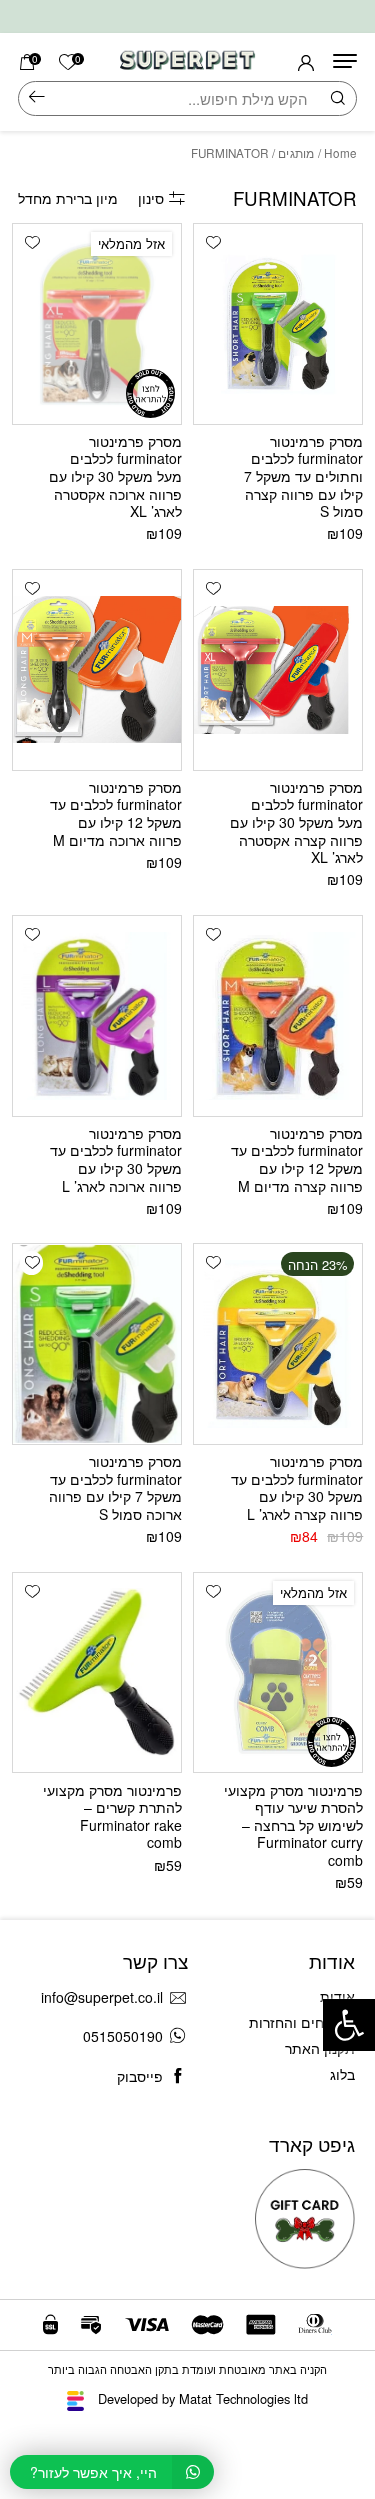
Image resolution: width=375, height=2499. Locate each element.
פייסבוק (140, 2076)
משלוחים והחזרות (302, 2022)
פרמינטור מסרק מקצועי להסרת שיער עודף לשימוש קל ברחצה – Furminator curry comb (293, 1825)
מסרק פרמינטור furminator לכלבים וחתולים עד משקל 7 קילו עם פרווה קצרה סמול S (303, 476)
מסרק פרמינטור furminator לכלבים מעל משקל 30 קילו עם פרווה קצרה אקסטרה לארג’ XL (296, 822)
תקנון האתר (320, 2048)
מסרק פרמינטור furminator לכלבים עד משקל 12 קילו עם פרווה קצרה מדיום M (297, 1159)
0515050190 (123, 2036)
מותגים (296, 153)
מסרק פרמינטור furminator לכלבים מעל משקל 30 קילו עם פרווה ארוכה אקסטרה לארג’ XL (115, 476)
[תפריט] (345, 61)
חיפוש (37, 98)
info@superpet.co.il (102, 1997)
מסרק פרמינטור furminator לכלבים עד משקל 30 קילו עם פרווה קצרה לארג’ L (297, 1487)
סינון (151, 198)
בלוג (342, 2074)
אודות (337, 1996)
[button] (213, 242)
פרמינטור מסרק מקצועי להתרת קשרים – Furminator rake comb (112, 1816)
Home (340, 153)
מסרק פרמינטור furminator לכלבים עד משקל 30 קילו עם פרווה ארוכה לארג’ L (116, 1159)
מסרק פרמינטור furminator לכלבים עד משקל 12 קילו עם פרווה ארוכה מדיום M (116, 813)
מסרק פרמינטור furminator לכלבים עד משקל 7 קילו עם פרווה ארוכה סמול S (115, 1487)
